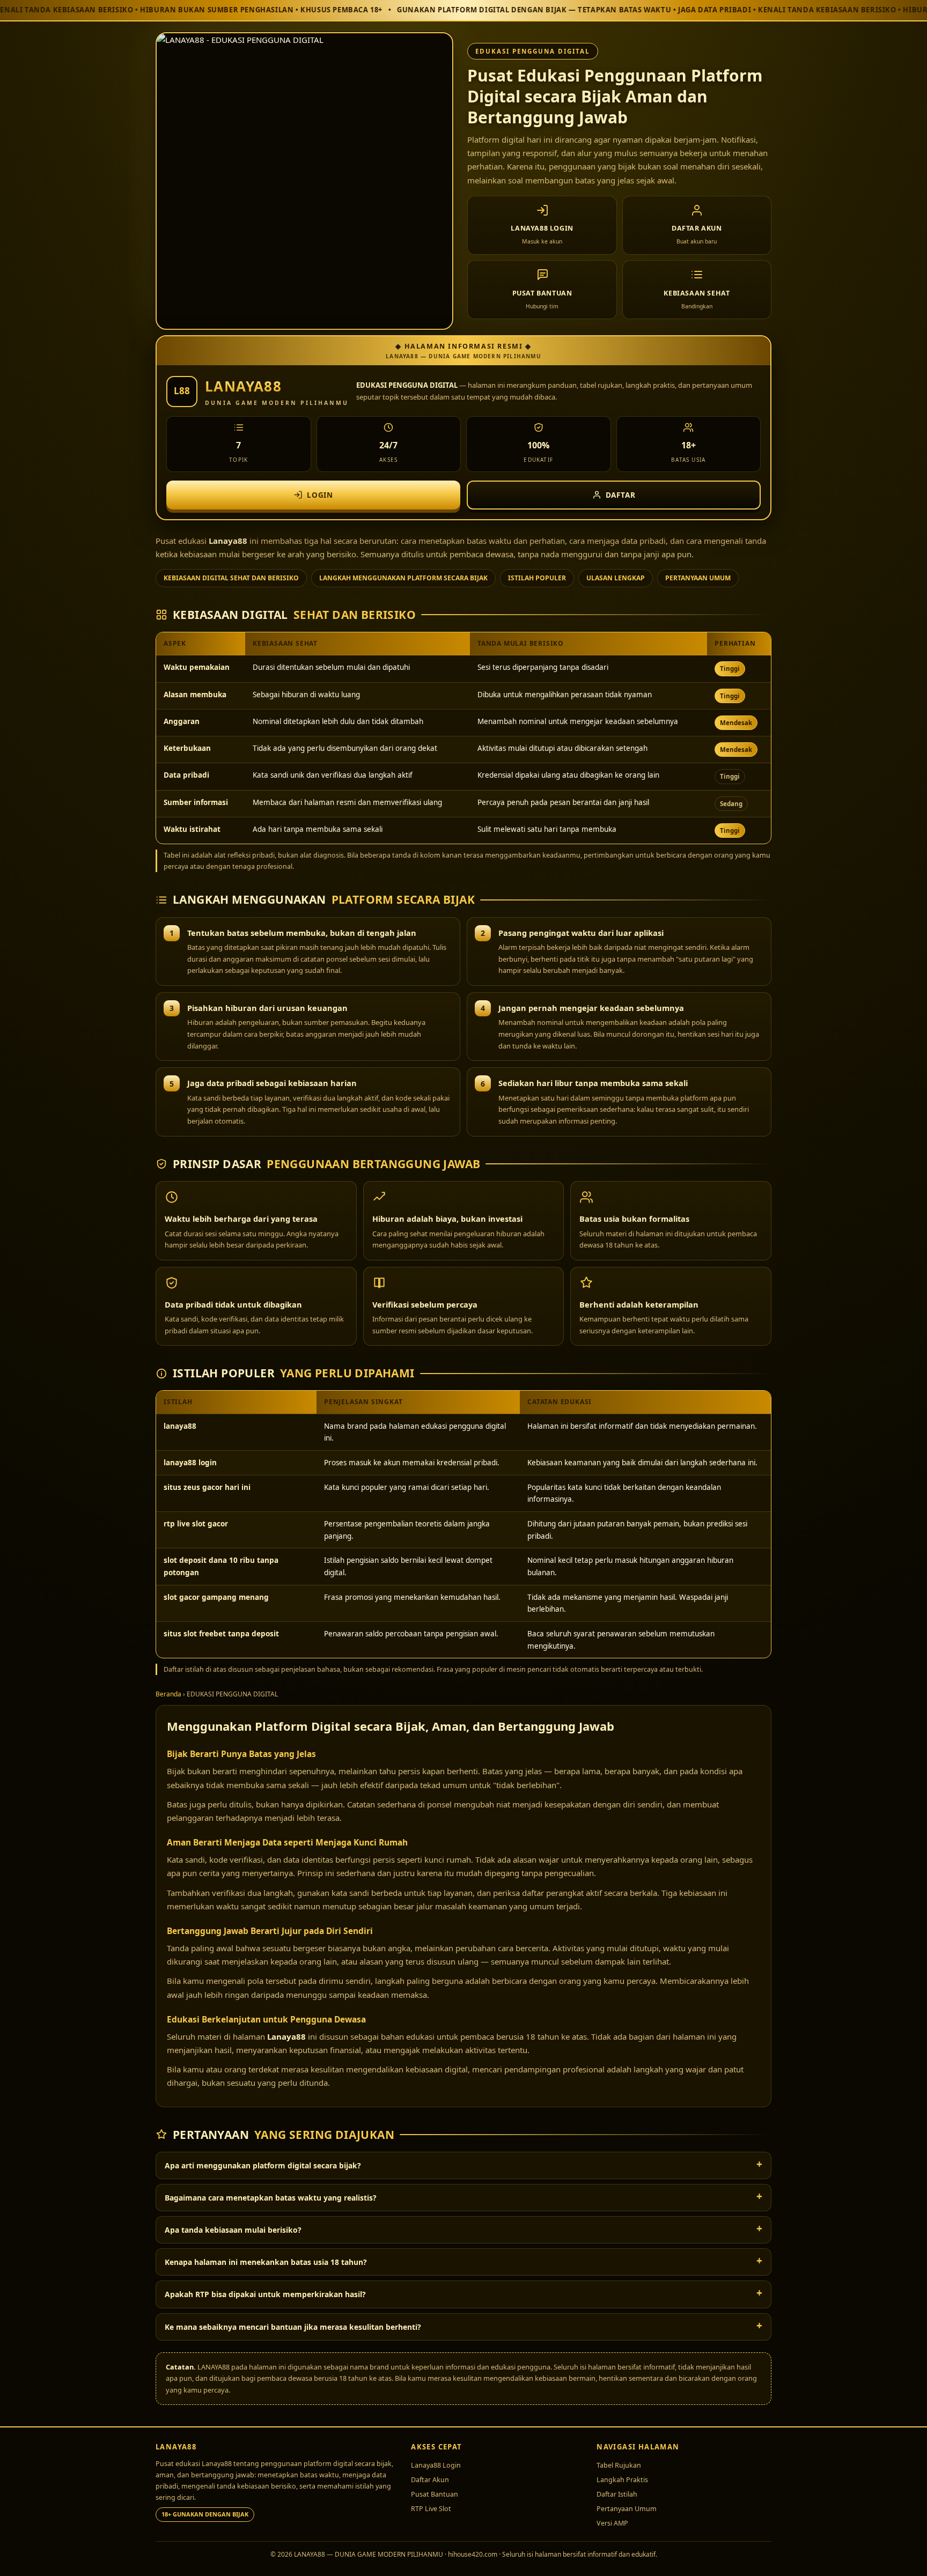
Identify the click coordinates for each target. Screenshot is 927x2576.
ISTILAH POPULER (537, 578)
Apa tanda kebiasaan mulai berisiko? (233, 2230)
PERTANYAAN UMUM (698, 578)
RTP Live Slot (431, 2509)
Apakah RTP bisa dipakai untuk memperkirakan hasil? (265, 2294)
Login (320, 495)
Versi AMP (612, 2523)
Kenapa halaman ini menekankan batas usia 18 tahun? (266, 2262)
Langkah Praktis (622, 2480)
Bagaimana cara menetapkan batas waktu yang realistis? (271, 2198)
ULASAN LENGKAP (616, 578)
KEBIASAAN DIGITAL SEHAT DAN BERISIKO (231, 578)
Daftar (621, 495)
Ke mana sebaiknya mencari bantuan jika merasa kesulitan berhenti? (293, 2327)
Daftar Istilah (617, 2494)
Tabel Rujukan (619, 2465)
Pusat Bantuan (435, 2494)
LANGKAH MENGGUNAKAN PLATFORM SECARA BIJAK (403, 578)
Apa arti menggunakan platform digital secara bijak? (263, 2165)
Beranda (168, 1694)
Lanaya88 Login (436, 2465)
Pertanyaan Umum (627, 2509)
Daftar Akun (430, 2480)
